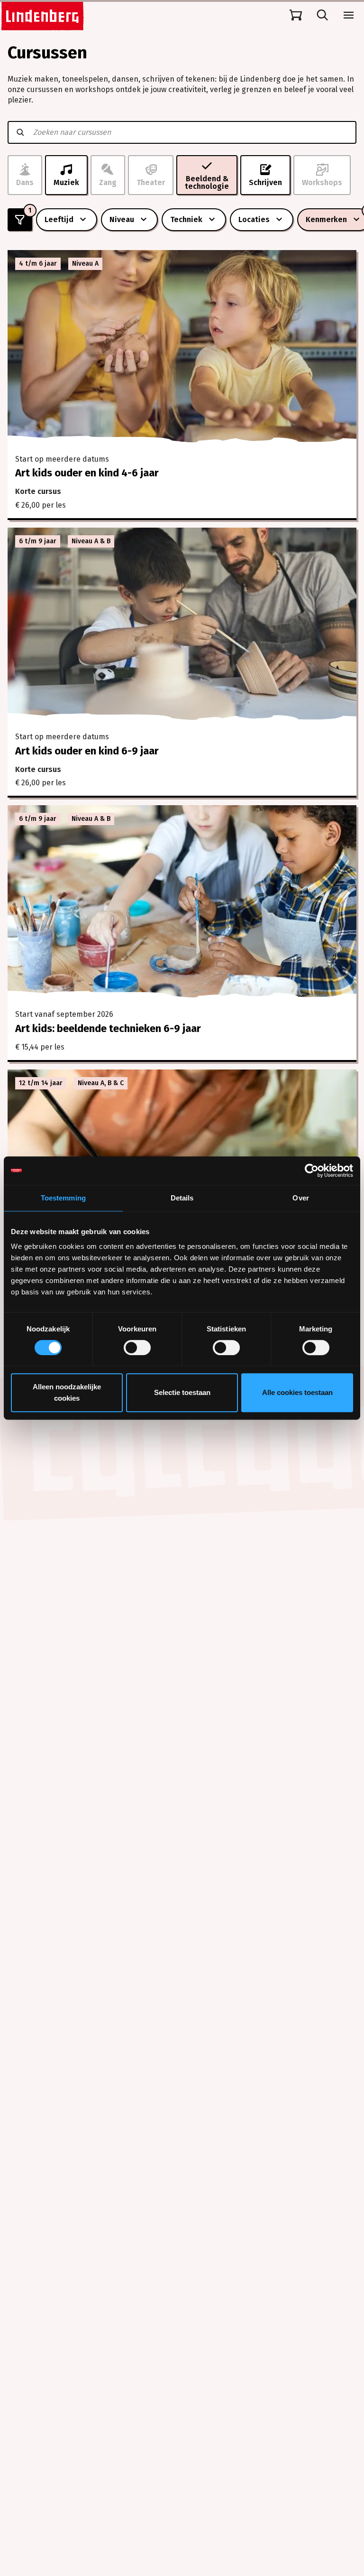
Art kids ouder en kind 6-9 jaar (87, 751)
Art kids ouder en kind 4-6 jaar (87, 473)
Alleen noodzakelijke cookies (67, 1392)
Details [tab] (182, 1198)
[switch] (137, 1348)
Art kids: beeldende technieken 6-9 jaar (108, 1028)
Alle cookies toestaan (297, 1392)
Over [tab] (300, 1198)
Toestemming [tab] (63, 1198)
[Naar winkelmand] (296, 15)
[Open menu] (349, 15)
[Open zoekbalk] (322, 15)
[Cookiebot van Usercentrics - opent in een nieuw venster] (312, 1171)
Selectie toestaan (182, 1392)
